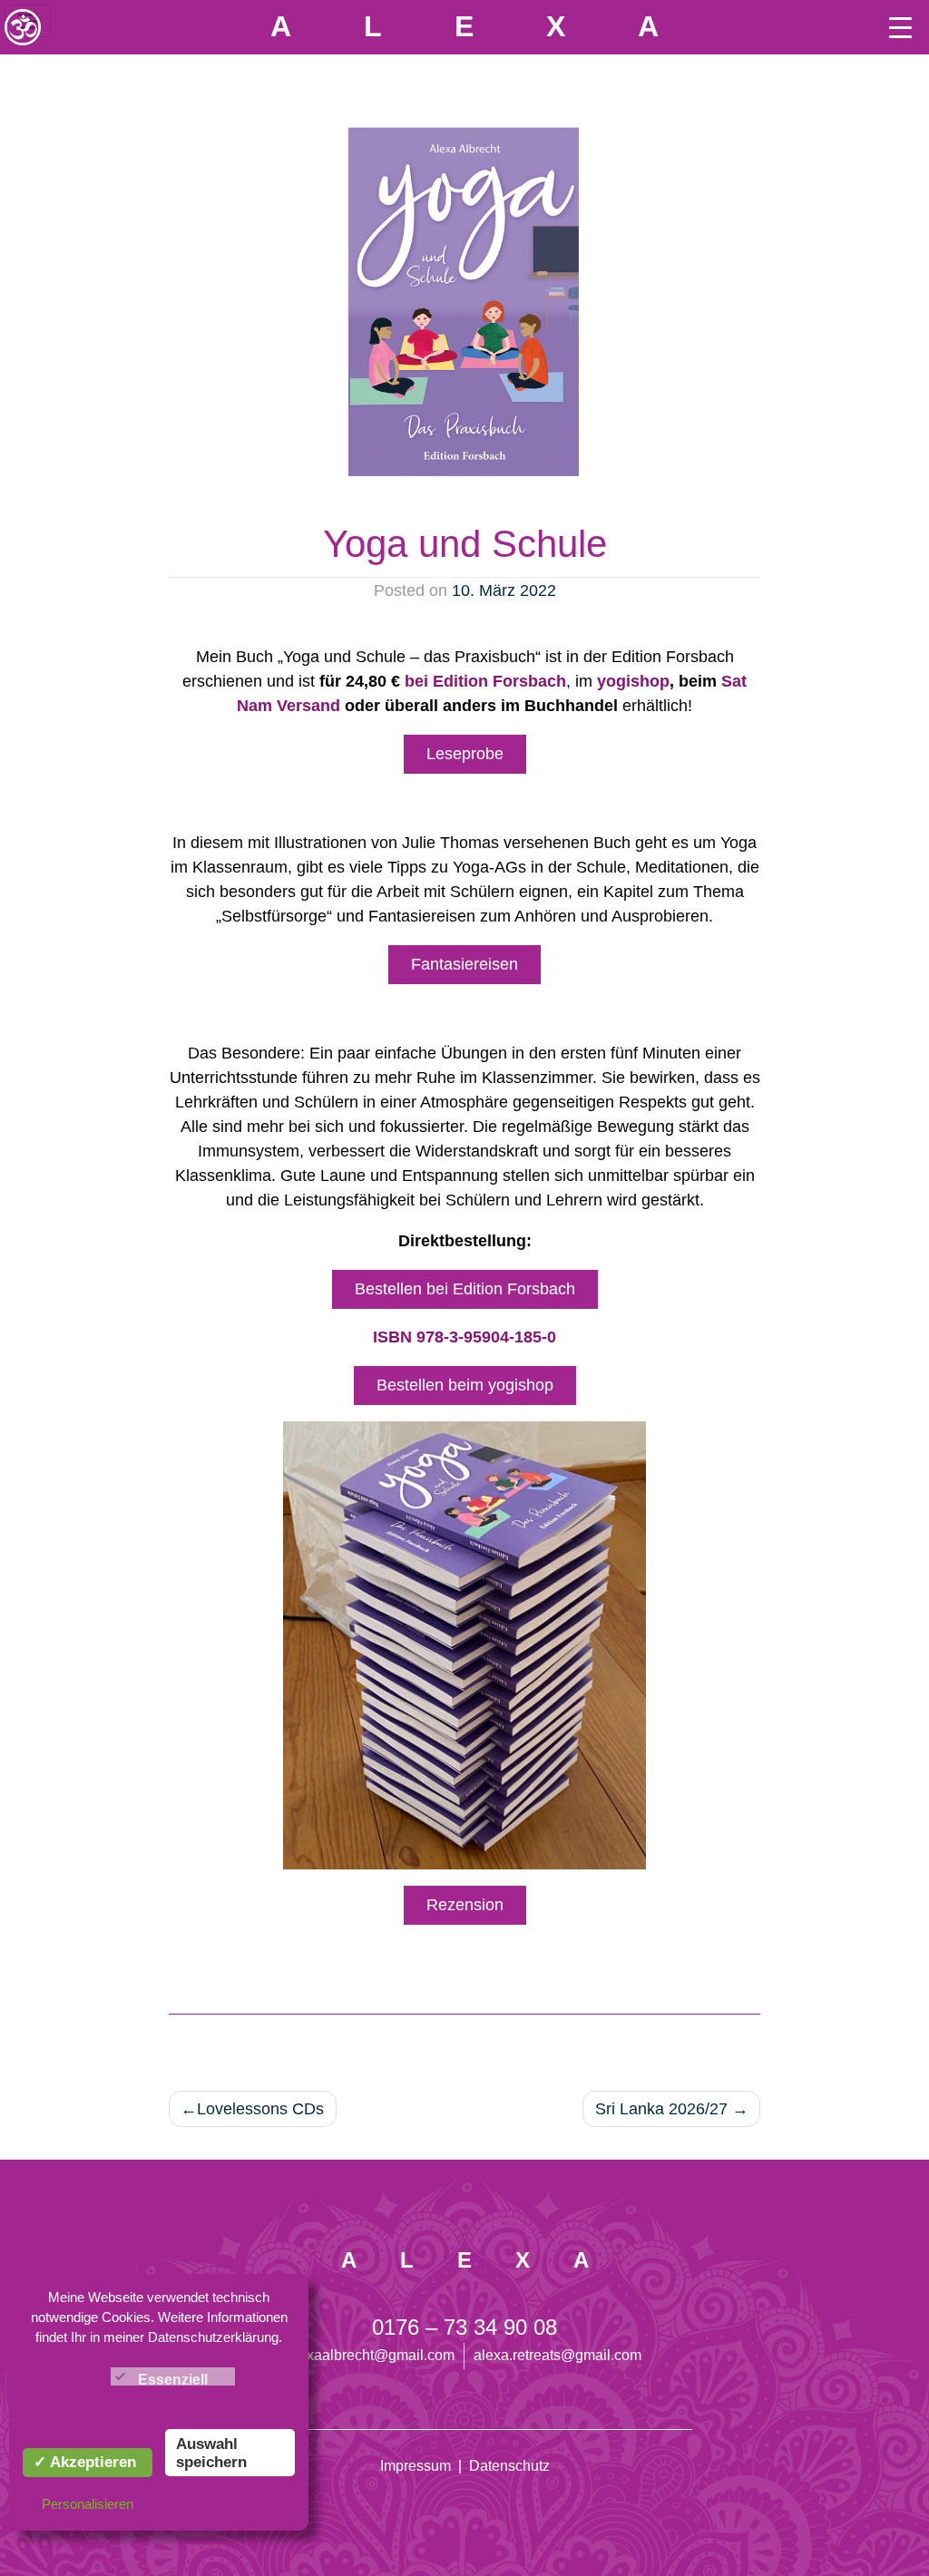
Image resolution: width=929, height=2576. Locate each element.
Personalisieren (88, 2504)
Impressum (416, 2466)
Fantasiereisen (464, 964)
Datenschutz (509, 2466)
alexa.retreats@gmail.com (557, 2355)
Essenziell (173, 2380)
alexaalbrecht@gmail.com (371, 2355)
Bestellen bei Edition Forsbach (465, 1289)
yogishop (633, 681)
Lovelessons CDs (260, 2109)
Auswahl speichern (211, 2453)
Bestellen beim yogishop (465, 1385)
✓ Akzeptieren (85, 2462)
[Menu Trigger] (900, 27)
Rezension (465, 1905)
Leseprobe (465, 754)
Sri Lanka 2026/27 (661, 2109)
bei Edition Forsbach (485, 681)
